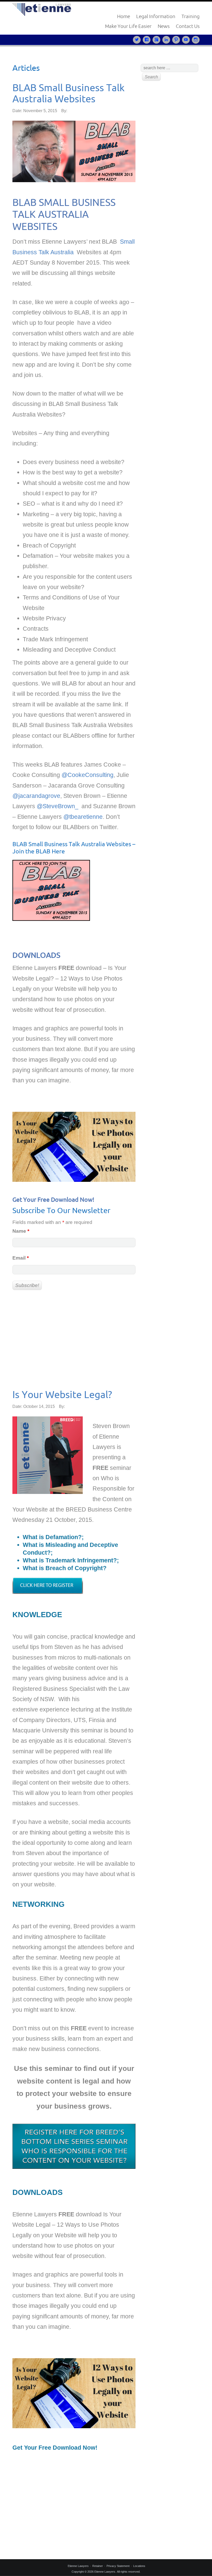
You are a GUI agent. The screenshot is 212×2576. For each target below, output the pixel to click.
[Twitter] (138, 39)
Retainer (98, 2566)
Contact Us (188, 26)
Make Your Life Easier (128, 26)
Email (21, 1258)
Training (191, 16)
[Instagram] (196, 39)
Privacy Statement (118, 2566)
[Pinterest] (177, 39)
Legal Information (156, 16)
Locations (139, 2566)
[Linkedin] (167, 39)
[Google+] (157, 39)
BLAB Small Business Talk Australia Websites (69, 93)
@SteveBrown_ (58, 806)
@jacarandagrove (36, 796)
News (164, 26)
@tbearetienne (83, 817)
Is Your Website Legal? (62, 1394)
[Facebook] (148, 39)
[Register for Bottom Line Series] (48, 1588)
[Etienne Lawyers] (42, 9)
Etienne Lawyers (78, 2566)
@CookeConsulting (88, 775)
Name (21, 1231)
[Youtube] (187, 39)
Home (124, 16)
